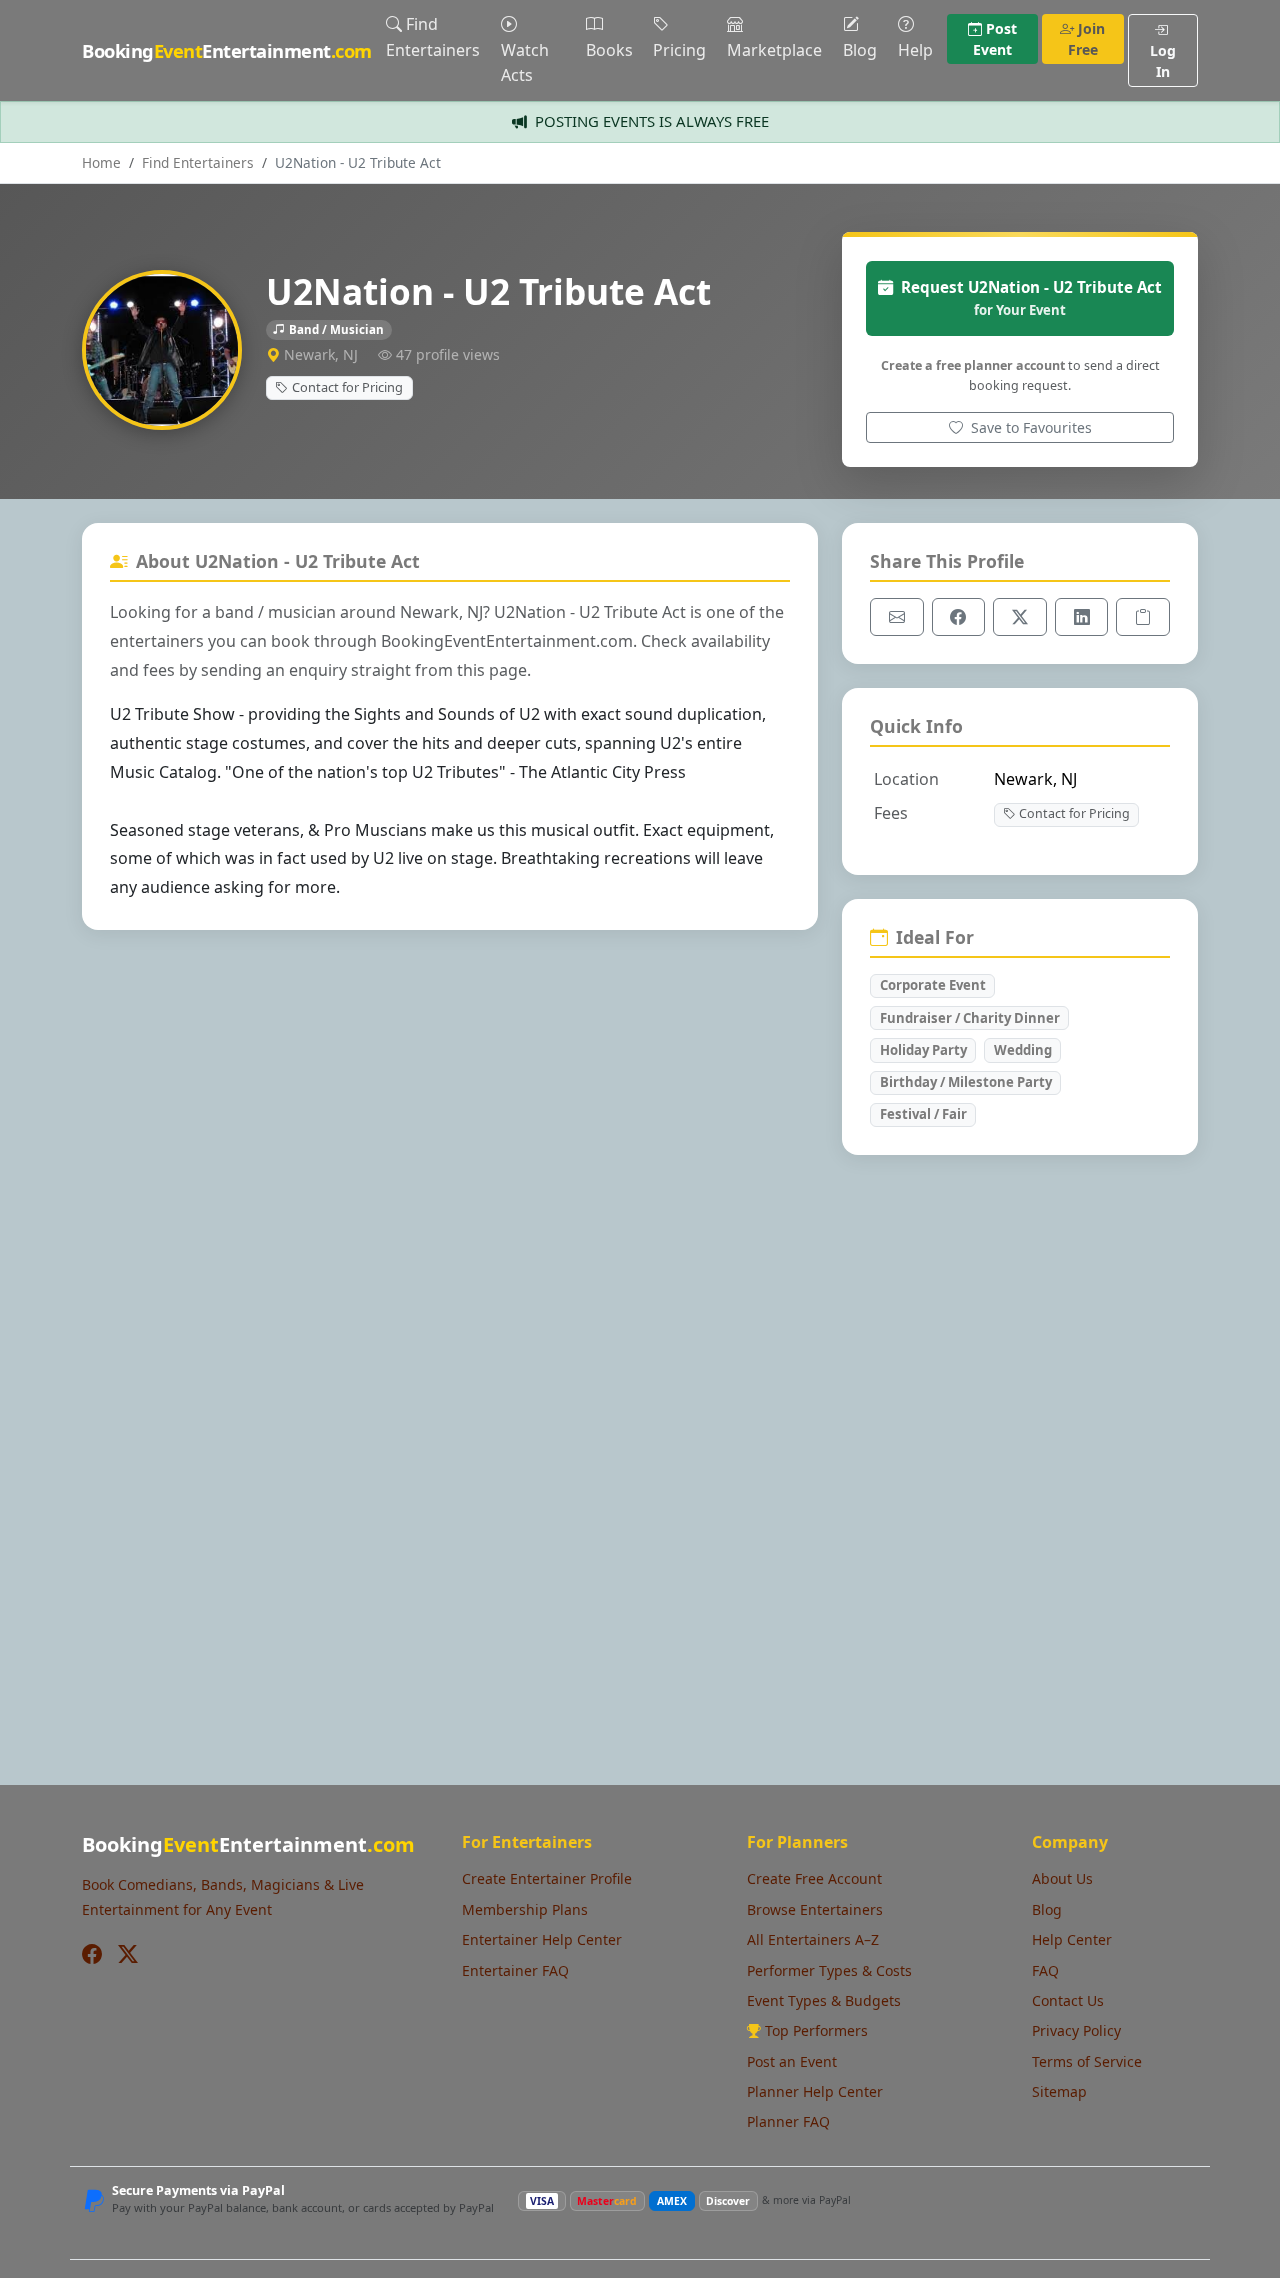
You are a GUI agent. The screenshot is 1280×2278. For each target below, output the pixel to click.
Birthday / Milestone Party (966, 1082)
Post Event (995, 39)
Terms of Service (1087, 2061)
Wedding (1023, 1050)
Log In (1163, 61)
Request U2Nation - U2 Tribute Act (1031, 297)
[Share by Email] (897, 617)
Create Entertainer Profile (547, 1878)
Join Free (1087, 39)
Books (609, 50)
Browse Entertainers (815, 1909)
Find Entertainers (433, 37)
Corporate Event (933, 985)
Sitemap (1059, 2091)
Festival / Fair (923, 1114)
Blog (860, 50)
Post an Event (792, 2061)
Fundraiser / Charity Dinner (970, 1018)
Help (915, 50)
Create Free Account (814, 1878)
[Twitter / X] (128, 1954)
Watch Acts (525, 63)
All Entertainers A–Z (813, 1939)
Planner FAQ (788, 2121)
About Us (1062, 1878)
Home (101, 162)
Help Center (1072, 1939)
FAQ (1045, 1970)
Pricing (679, 50)
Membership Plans (525, 1909)
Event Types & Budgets (824, 2000)
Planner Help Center (815, 2091)
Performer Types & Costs (829, 1970)
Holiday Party (923, 1050)
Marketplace (774, 50)
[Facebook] (92, 1954)
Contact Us (1068, 2000)
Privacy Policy (1076, 2030)
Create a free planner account (973, 365)
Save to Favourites (1029, 427)
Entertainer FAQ (515, 1970)
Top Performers (816, 2030)
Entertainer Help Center (542, 1939)
